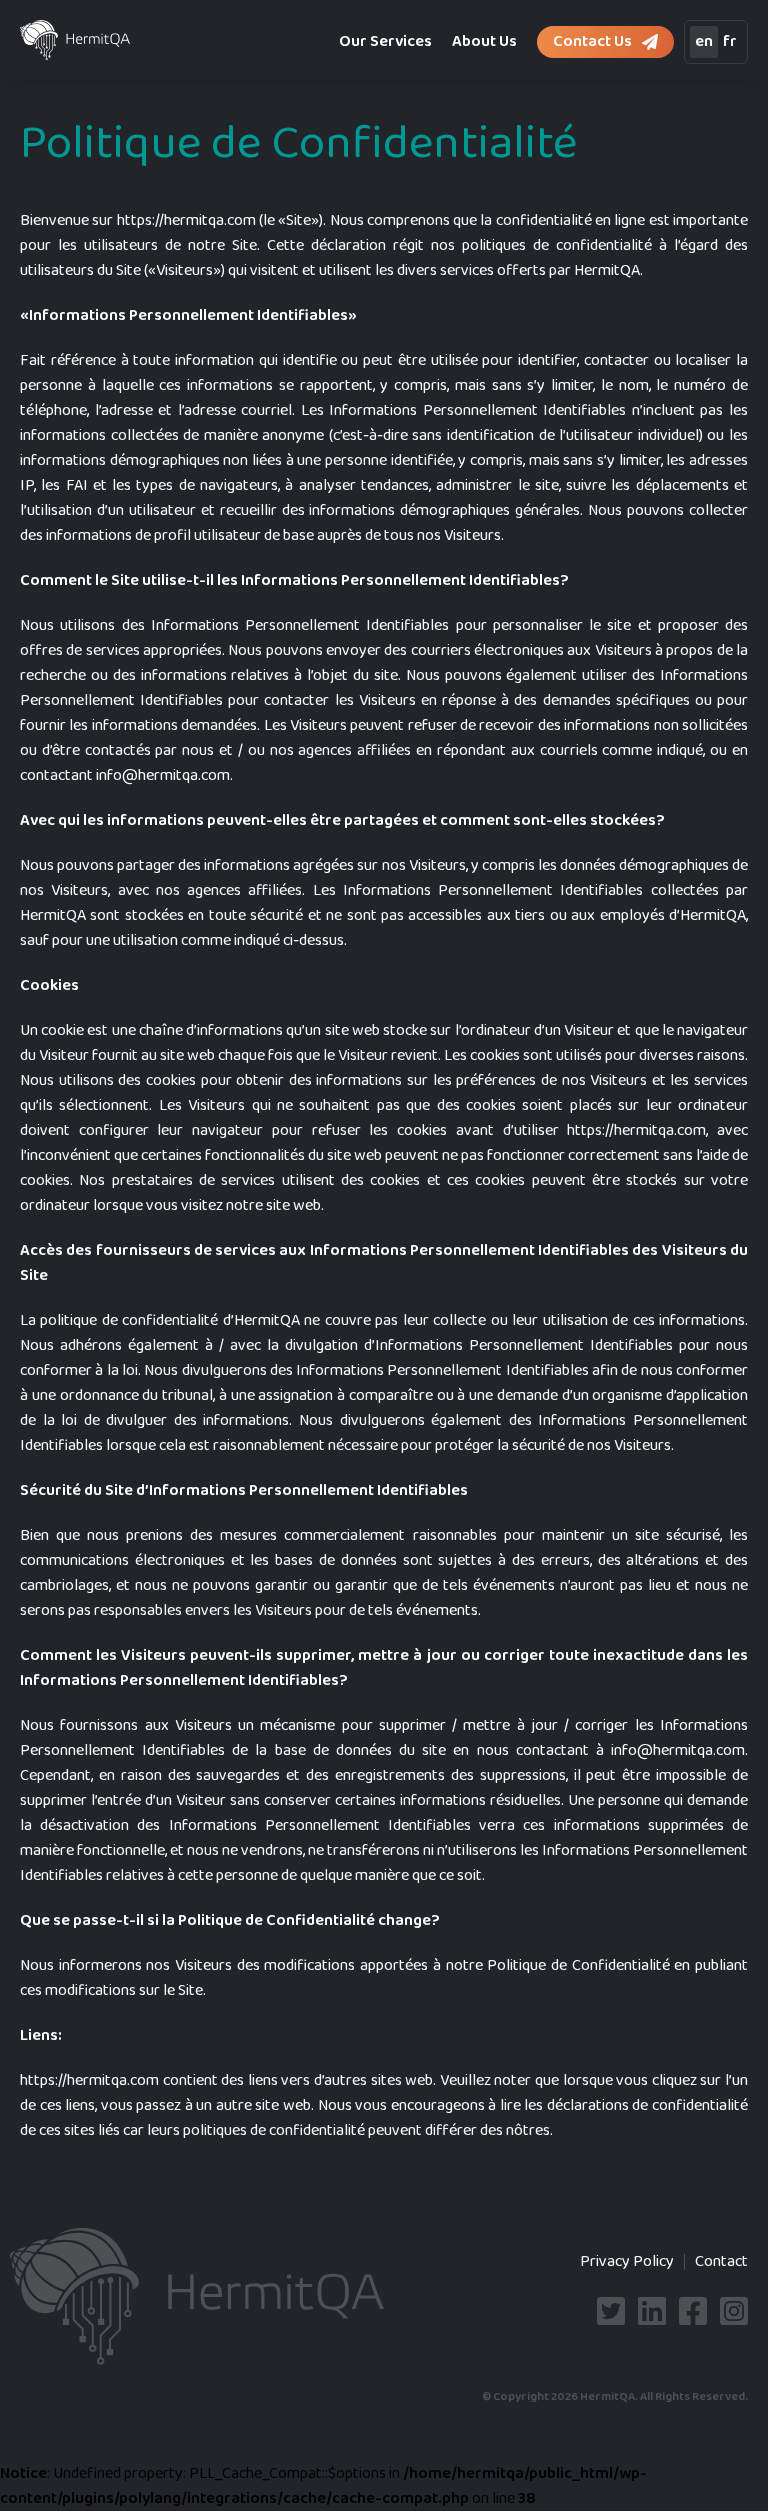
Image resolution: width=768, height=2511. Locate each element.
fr (730, 41)
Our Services (385, 41)
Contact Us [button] (592, 41)
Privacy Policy (627, 2261)
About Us (484, 41)
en (704, 41)
